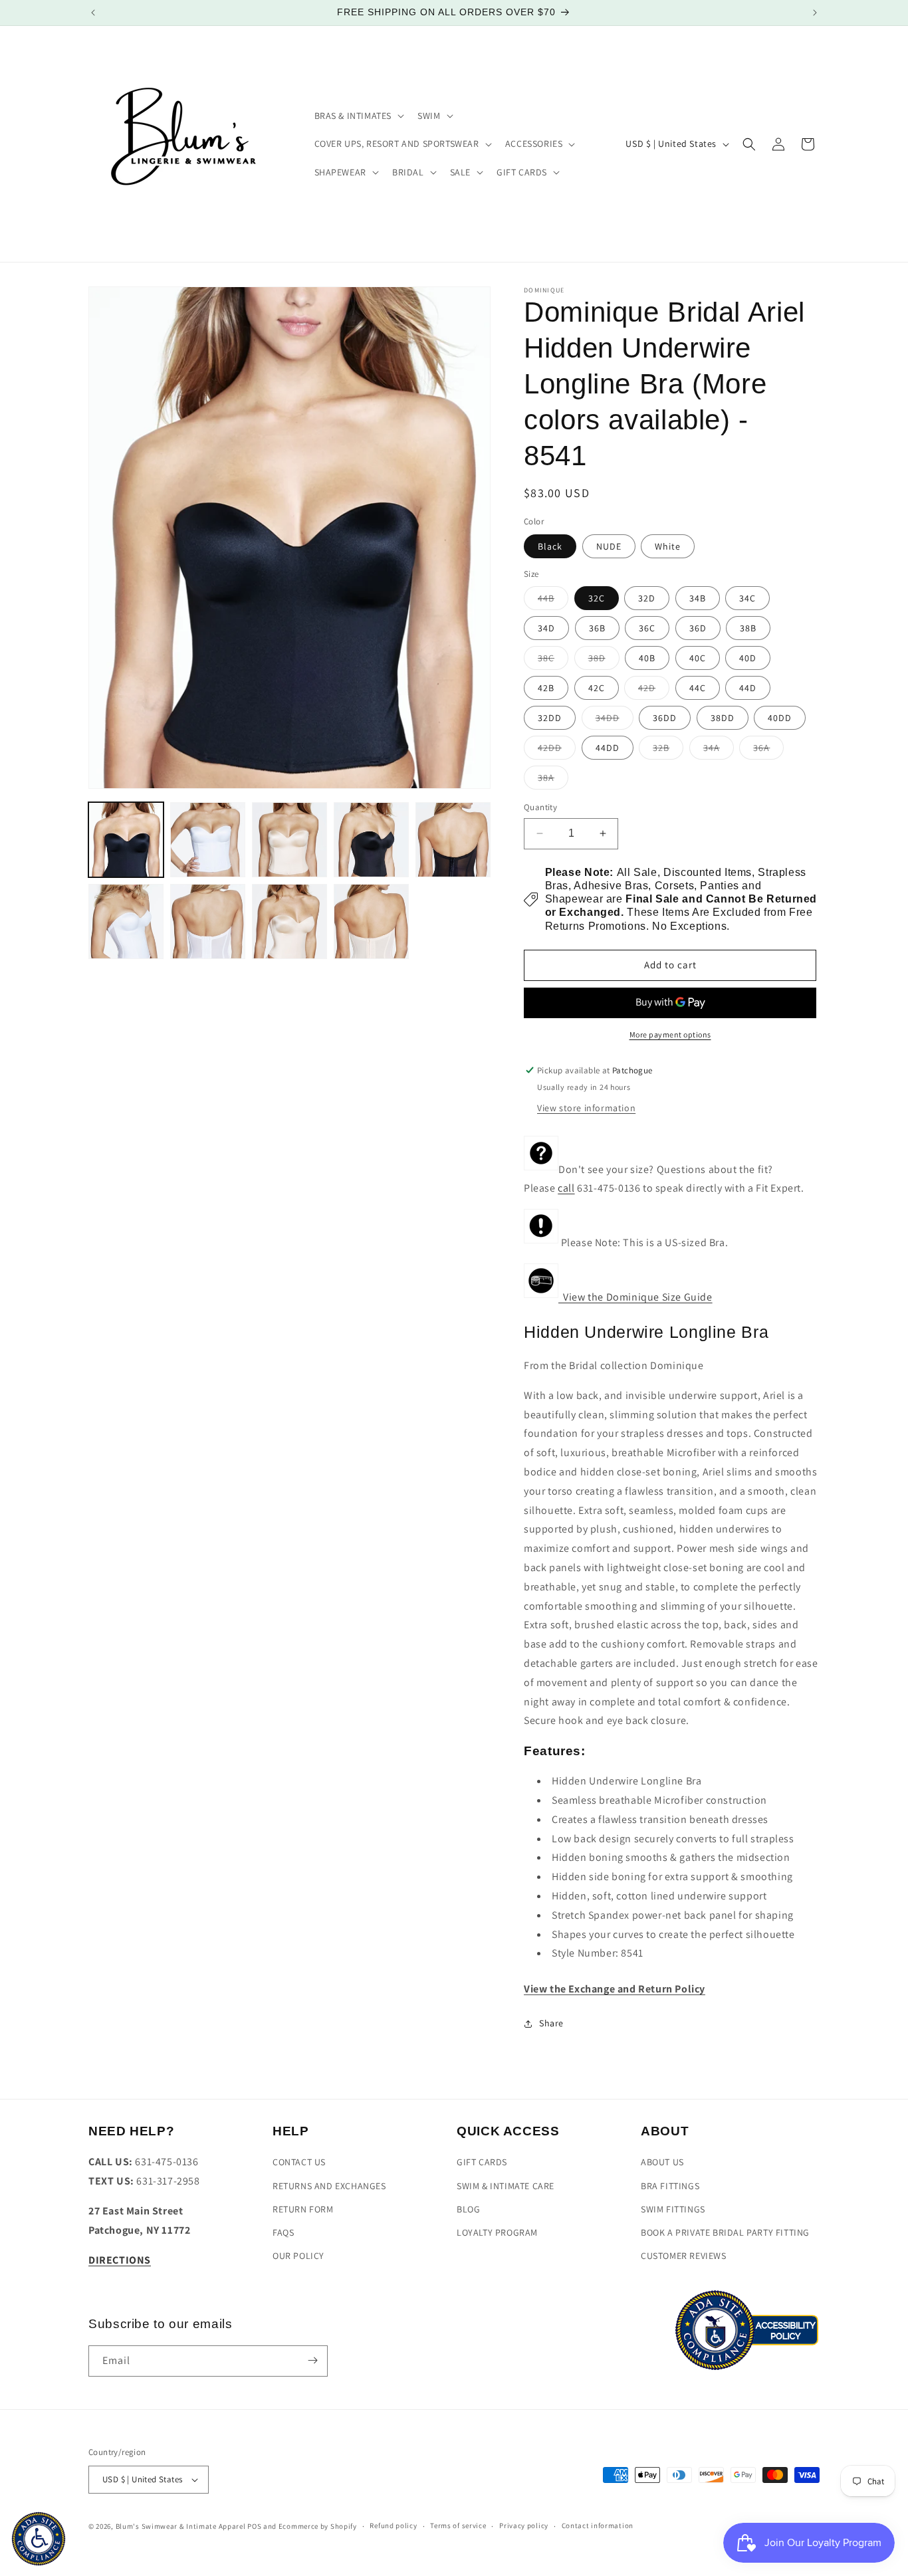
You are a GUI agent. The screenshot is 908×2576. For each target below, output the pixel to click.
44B (553, 601)
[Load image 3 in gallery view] (289, 840)
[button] (358, 116)
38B (748, 628)
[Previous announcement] (93, 13)
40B (647, 658)
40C (698, 658)
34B (698, 598)
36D (698, 628)
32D (647, 598)
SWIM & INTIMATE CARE (506, 2186)
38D (604, 661)
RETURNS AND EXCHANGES (329, 2186)
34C (747, 598)
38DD (723, 718)
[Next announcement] (815, 13)
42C (597, 688)
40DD (780, 718)
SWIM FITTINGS (673, 2209)
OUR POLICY (298, 2256)
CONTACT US (299, 2163)
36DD (665, 718)
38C (553, 661)
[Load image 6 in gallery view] (126, 921)
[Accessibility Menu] (39, 2539)
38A (553, 780)
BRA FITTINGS (670, 2186)
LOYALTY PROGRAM (497, 2232)
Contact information (598, 2526)
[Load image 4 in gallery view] (371, 840)
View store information (586, 1108)
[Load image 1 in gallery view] (126, 840)
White (668, 546)
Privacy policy (524, 2526)
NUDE (609, 546)
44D (748, 688)
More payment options (670, 1034)
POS (254, 2526)
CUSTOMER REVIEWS (684, 2256)
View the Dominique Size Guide (635, 1297)
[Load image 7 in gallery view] (208, 921)
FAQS (283, 2232)
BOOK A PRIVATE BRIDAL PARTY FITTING (725, 2232)
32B (668, 750)
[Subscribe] (312, 2360)
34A (719, 750)
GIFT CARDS (482, 2163)
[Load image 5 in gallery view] (453, 840)
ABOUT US (662, 2163)
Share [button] (551, 2024)
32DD (550, 718)
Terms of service (458, 2526)
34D (546, 628)
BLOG (468, 2209)
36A (768, 750)
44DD (608, 748)
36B (597, 628)
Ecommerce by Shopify (318, 2526)
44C (698, 688)
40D (748, 658)
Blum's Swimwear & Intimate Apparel (181, 2526)
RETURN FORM (303, 2209)
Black (550, 546)
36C (647, 628)
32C (597, 598)
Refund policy (393, 2526)
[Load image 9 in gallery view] (371, 921)
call (566, 1189)
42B (546, 688)
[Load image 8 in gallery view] (289, 921)
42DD (557, 750)
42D (654, 691)
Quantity (540, 807)
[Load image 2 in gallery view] (208, 840)
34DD (615, 720)
